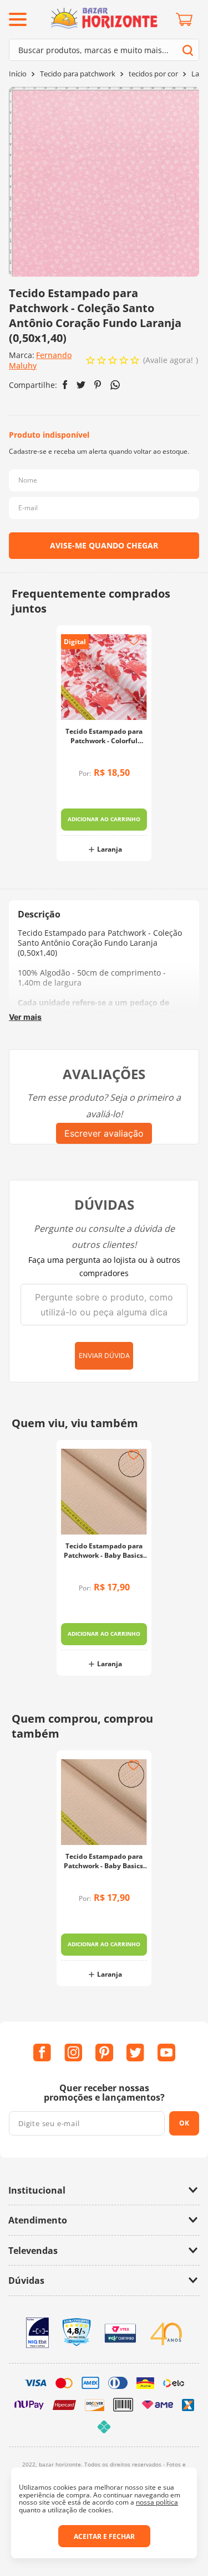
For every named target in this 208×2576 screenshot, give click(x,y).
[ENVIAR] (104, 546)
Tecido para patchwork (78, 74)
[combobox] (104, 50)
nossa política (157, 2502)
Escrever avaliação (104, 1133)
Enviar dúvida (104, 1356)
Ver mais (25, 1017)
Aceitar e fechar (104, 2536)
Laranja (110, 849)
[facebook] (65, 385)
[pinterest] (98, 385)
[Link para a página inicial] (18, 74)
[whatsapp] (115, 385)
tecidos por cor (153, 74)
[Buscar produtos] (188, 50)
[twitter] (81, 385)
